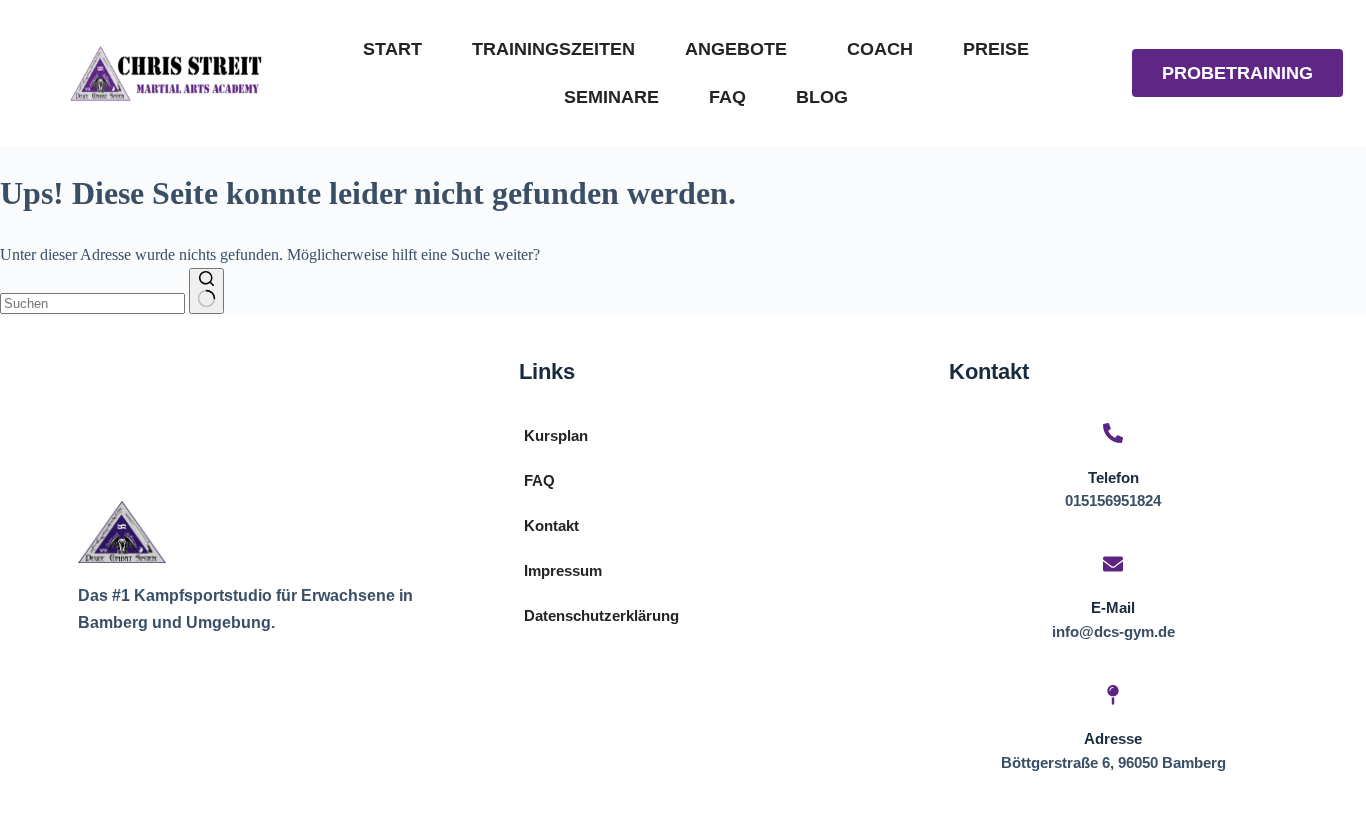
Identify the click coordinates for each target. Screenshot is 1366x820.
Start (392, 49)
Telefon (1113, 477)
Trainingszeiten (553, 49)
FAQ (727, 97)
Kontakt (551, 525)
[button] (741, 49)
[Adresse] (1113, 696)
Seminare (611, 97)
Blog (822, 97)
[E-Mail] (1113, 565)
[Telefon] (1113, 434)
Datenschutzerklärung (601, 615)
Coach (880, 49)
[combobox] (92, 303)
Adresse (1113, 738)
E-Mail (1113, 607)
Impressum (563, 570)
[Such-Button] (206, 291)
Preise (996, 49)
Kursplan (556, 435)
